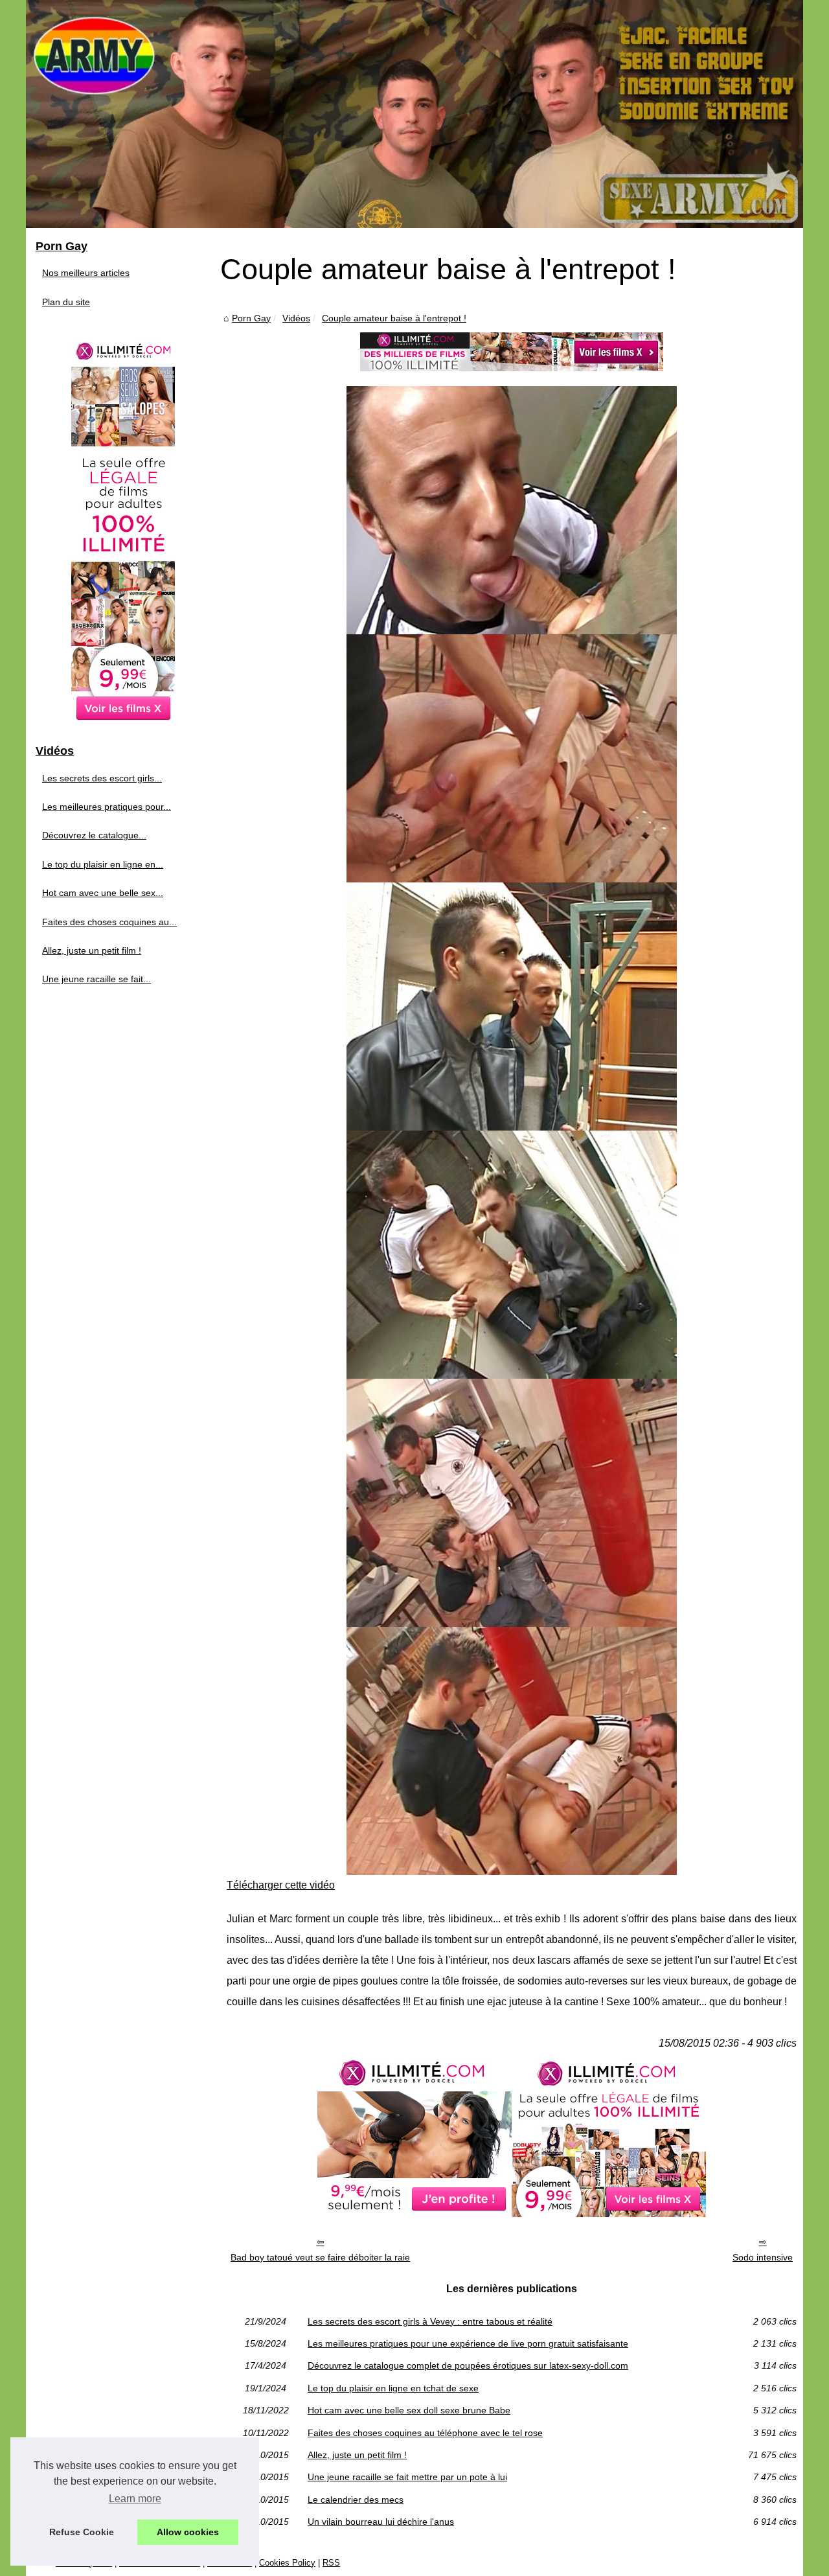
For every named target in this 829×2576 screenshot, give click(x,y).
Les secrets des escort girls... (102, 778)
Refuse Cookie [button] (82, 2532)
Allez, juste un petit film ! (357, 2455)
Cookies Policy (287, 2563)
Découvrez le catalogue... (94, 835)
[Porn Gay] (414, 114)
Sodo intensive (763, 2257)
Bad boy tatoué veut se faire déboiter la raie (320, 2257)
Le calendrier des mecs (356, 2500)
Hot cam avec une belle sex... (103, 893)
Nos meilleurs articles (86, 273)
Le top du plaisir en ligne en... (103, 864)
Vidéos (296, 318)
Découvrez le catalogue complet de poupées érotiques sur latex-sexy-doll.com (468, 2365)
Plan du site (66, 302)
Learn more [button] (135, 2499)
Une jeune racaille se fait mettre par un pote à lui (407, 2477)
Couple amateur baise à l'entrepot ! (394, 318)
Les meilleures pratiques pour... (107, 807)
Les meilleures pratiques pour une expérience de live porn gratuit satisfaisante (468, 2343)
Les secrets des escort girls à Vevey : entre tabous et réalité (430, 2321)
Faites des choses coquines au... (109, 922)
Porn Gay (251, 318)
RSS (331, 2563)
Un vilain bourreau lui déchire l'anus (381, 2522)
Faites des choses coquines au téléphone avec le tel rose (425, 2433)
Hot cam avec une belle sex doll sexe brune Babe (409, 2410)
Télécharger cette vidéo (281, 1885)
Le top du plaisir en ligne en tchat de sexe (393, 2388)
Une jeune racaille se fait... (97, 979)
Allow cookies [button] (188, 2532)
